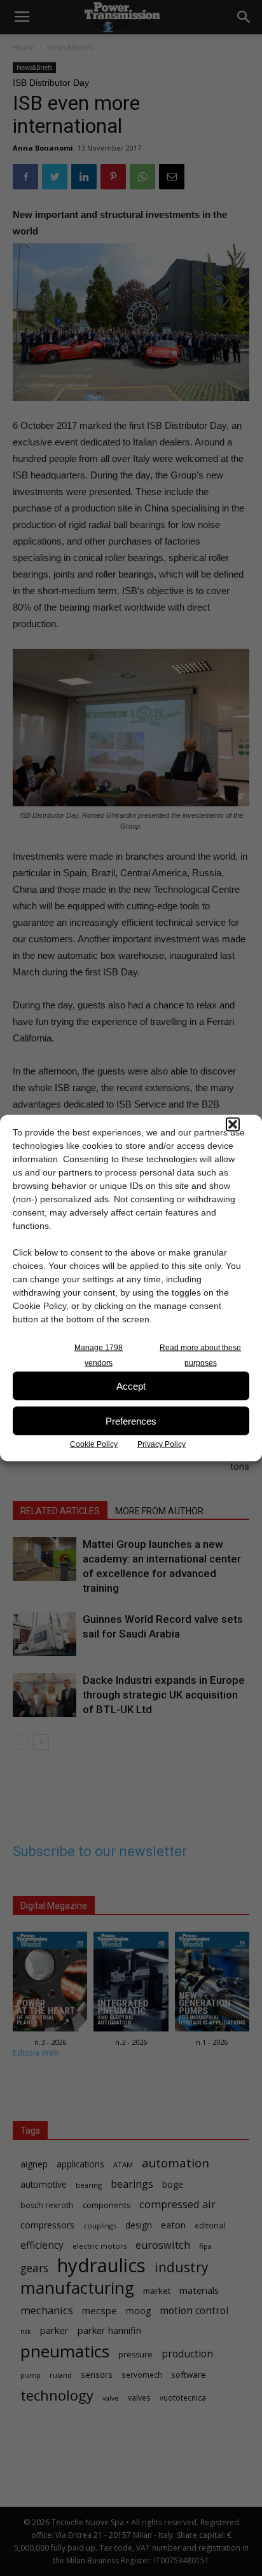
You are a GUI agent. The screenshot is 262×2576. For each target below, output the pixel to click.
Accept (131, 1386)
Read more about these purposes (200, 1355)
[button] (233, 1125)
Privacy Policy (162, 1444)
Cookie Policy (94, 1444)
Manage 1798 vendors (99, 1355)
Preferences (131, 1420)
